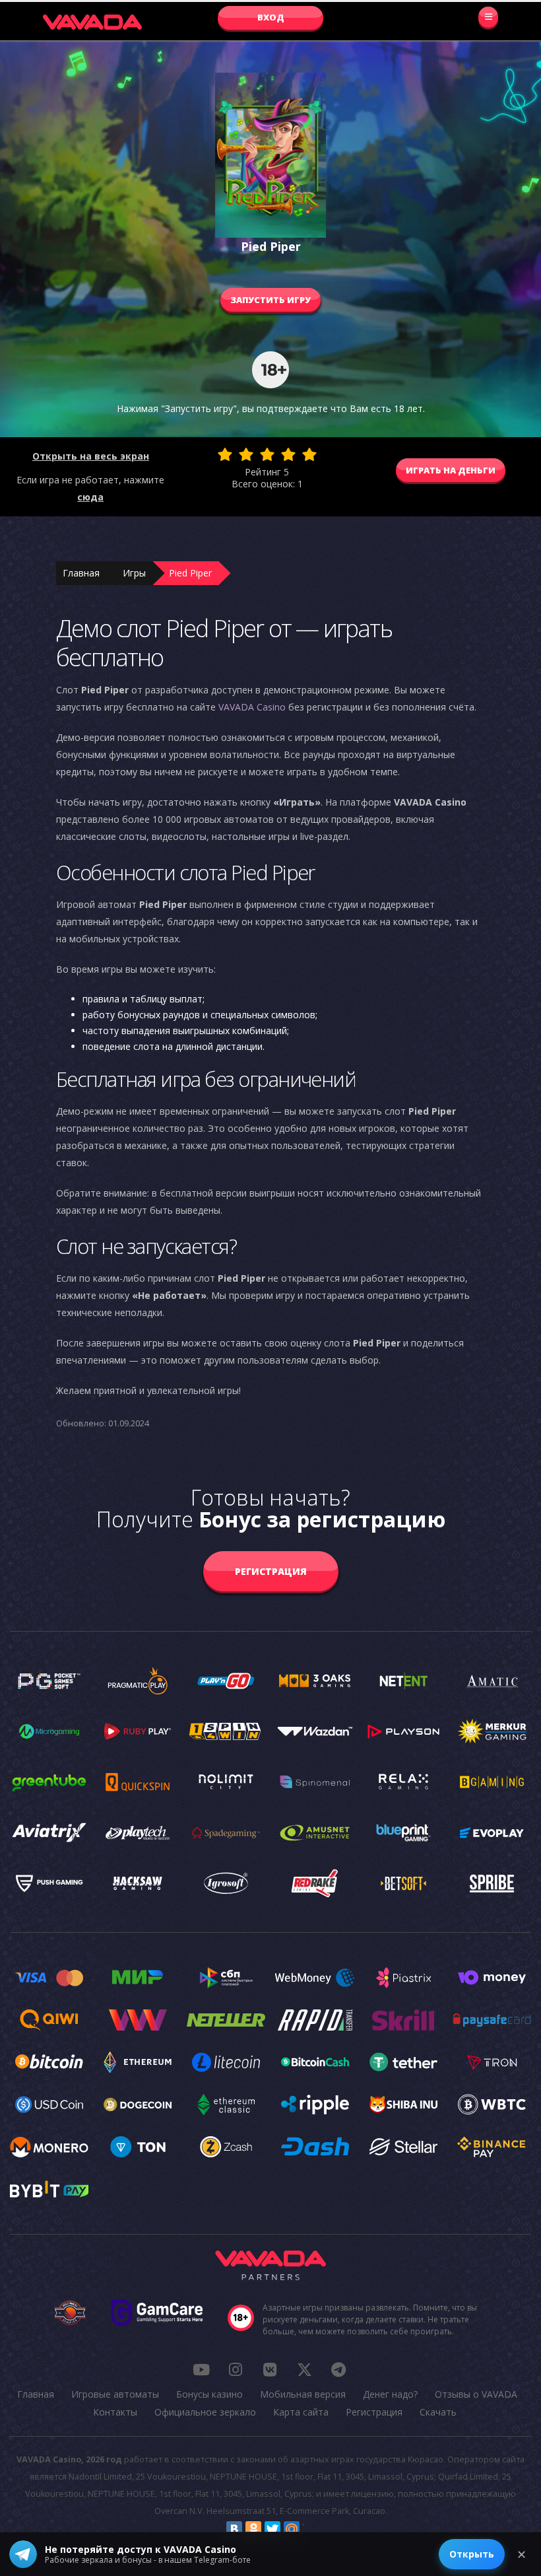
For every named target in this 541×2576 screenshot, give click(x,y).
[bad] (225, 454)
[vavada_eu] (304, 2369)
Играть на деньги (451, 470)
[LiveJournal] (311, 2529)
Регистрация (271, 1571)
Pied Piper (190, 573)
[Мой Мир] (292, 2529)
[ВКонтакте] (234, 2529)
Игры (134, 573)
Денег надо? (390, 2394)
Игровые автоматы (115, 2394)
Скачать (438, 2412)
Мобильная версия (303, 2394)
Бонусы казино (209, 2394)
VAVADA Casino (252, 707)
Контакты (115, 2412)
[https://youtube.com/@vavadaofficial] (201, 2369)
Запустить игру (270, 300)
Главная (81, 573)
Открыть (472, 2554)
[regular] (267, 454)
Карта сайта (301, 2412)
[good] (288, 454)
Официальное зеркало (205, 2412)
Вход (271, 17)
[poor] (246, 454)
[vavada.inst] (236, 2369)
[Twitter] (272, 2529)
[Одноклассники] (253, 2529)
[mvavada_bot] (338, 2369)
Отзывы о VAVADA (476, 2394)
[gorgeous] (309, 454)
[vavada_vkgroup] (270, 2369)
